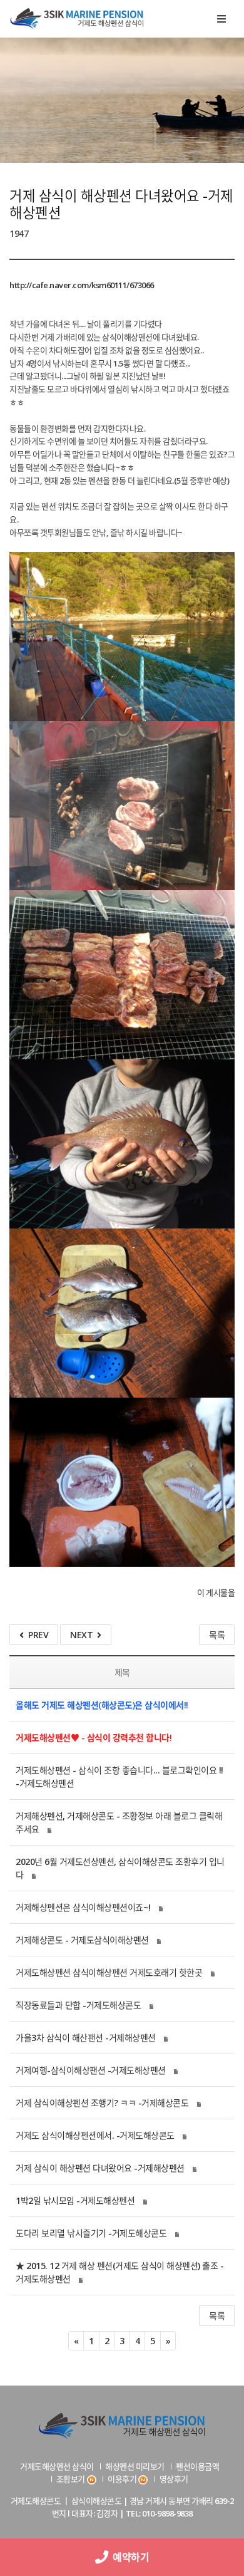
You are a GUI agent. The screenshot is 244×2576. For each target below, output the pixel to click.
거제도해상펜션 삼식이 (57, 2466)
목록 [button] (217, 2316)
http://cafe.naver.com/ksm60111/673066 (82, 285)
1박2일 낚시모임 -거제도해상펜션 (75, 2200)
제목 (122, 1672)
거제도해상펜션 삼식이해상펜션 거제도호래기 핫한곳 (109, 1972)
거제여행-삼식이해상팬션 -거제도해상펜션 (91, 2070)
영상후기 (174, 2479)
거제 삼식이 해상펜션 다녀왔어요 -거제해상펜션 (100, 2168)
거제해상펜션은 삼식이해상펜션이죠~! (83, 1907)
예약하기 (129, 2557)
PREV (36, 1635)
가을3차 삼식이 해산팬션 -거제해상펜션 (86, 2038)
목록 (217, 1635)
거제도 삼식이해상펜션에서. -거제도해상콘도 (95, 2135)
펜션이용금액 (197, 2466)
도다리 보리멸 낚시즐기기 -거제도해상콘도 (91, 2233)
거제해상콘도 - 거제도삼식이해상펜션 (82, 1940)
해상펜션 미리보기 (135, 2466)
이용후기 (122, 2479)
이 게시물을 (216, 1592)
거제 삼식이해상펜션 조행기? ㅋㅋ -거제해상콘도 (102, 2103)
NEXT (84, 1635)
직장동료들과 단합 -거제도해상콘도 (78, 2005)
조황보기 (71, 2479)
